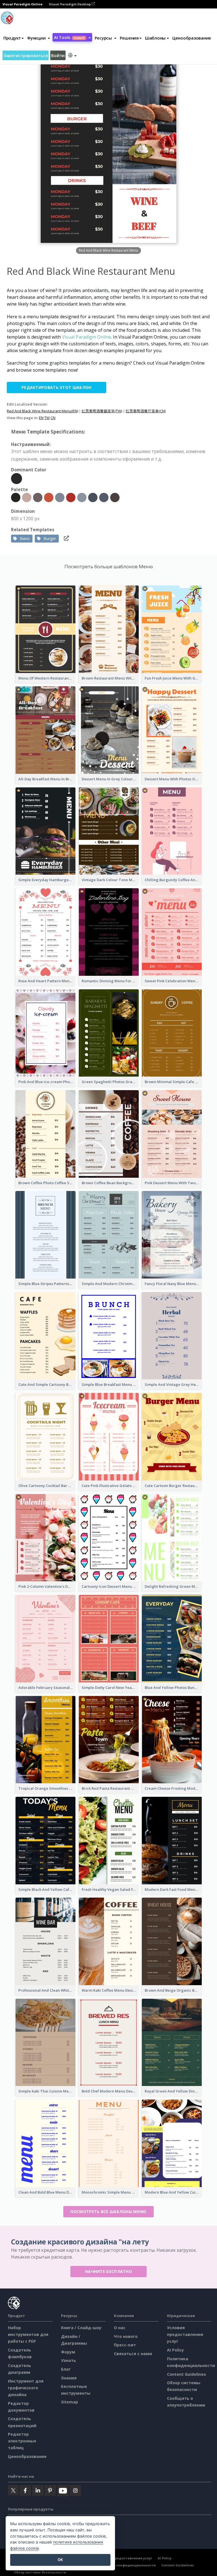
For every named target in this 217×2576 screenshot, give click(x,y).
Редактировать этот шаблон (57, 387)
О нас (120, 2328)
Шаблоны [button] (155, 38)
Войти (58, 55)
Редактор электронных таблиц (22, 2441)
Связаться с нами (133, 2354)
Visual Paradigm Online (86, 337)
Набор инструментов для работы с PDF (28, 2334)
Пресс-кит (125, 2345)
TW (47, 418)
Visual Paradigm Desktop (70, 4)
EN (41, 418)
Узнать (69, 2360)
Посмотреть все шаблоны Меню (108, 2212)
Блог (66, 2369)
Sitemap (70, 2402)
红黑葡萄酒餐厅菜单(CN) (146, 411)
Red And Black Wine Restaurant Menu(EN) (42, 411)
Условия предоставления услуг (185, 2334)
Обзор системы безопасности (40, 2572)
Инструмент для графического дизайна (26, 2388)
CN (53, 418)
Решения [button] (129, 38)
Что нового (126, 2336)
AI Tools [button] (69, 37)
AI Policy (175, 2350)
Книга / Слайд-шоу (81, 2328)
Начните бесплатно (108, 2271)
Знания (69, 2378)
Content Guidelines (186, 2374)
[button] (39, 38)
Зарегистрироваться (26, 55)
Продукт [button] (12, 38)
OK (60, 2560)
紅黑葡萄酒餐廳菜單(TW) (102, 411)
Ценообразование (192, 38)
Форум (68, 2352)
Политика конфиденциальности (127, 2565)
